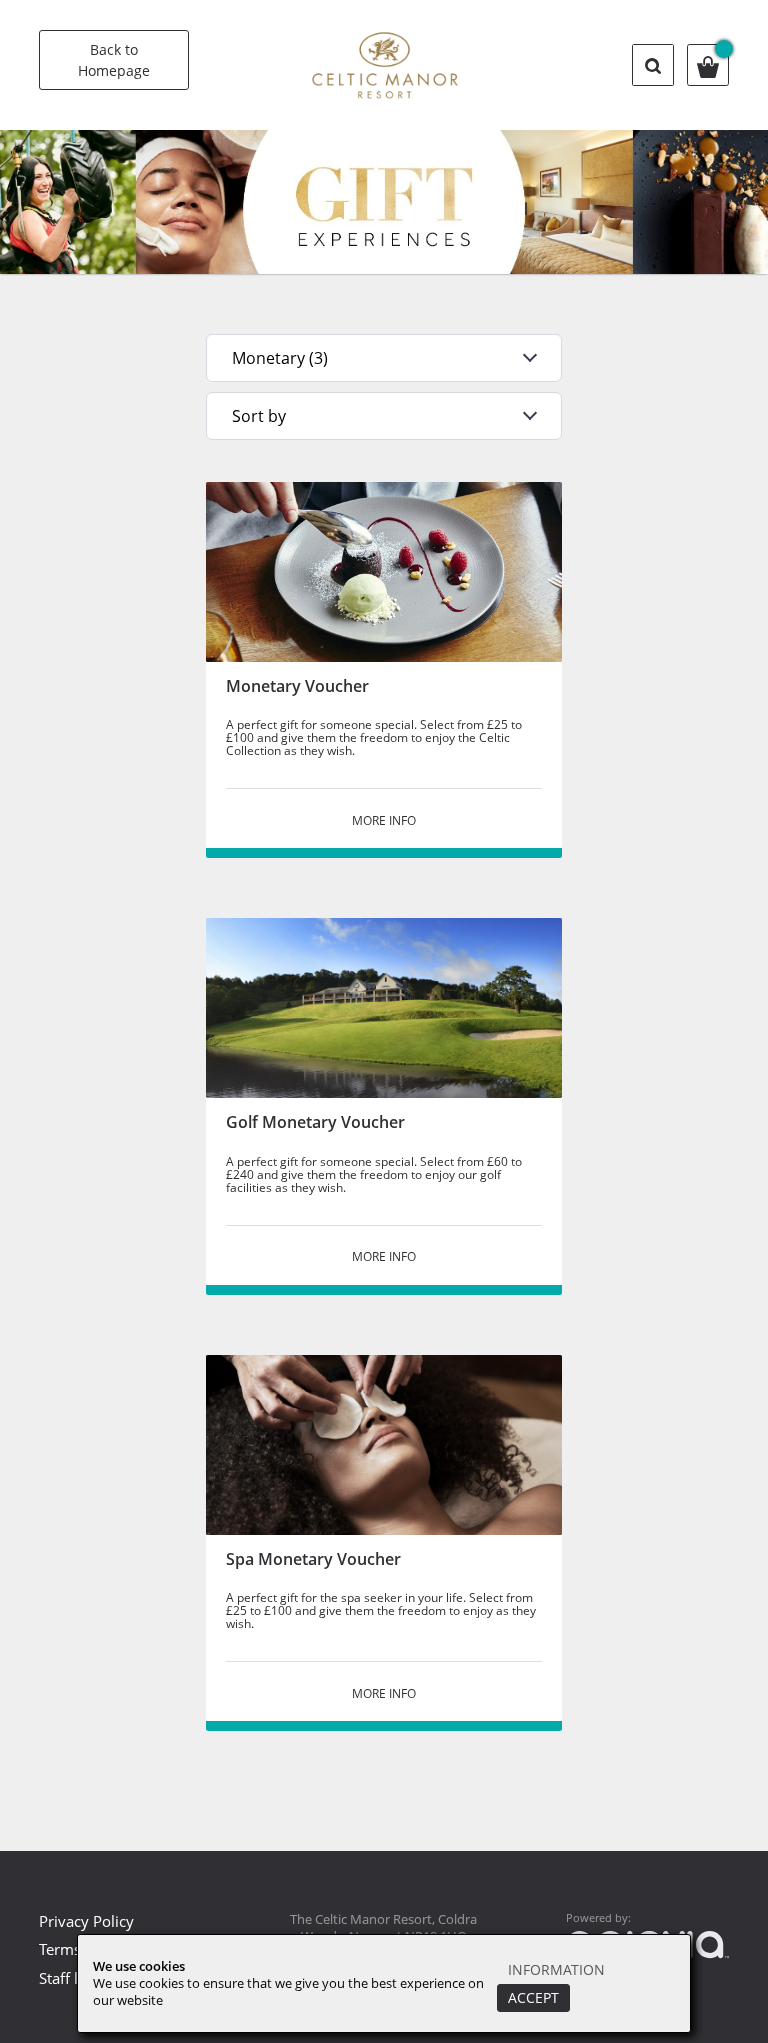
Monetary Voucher (297, 686)
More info (384, 820)
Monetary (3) (280, 358)
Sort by (259, 416)
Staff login (73, 1978)
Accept (533, 1997)
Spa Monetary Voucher (313, 1559)
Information (556, 1969)
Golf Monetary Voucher (315, 1122)
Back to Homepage (114, 60)
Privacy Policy (86, 1921)
